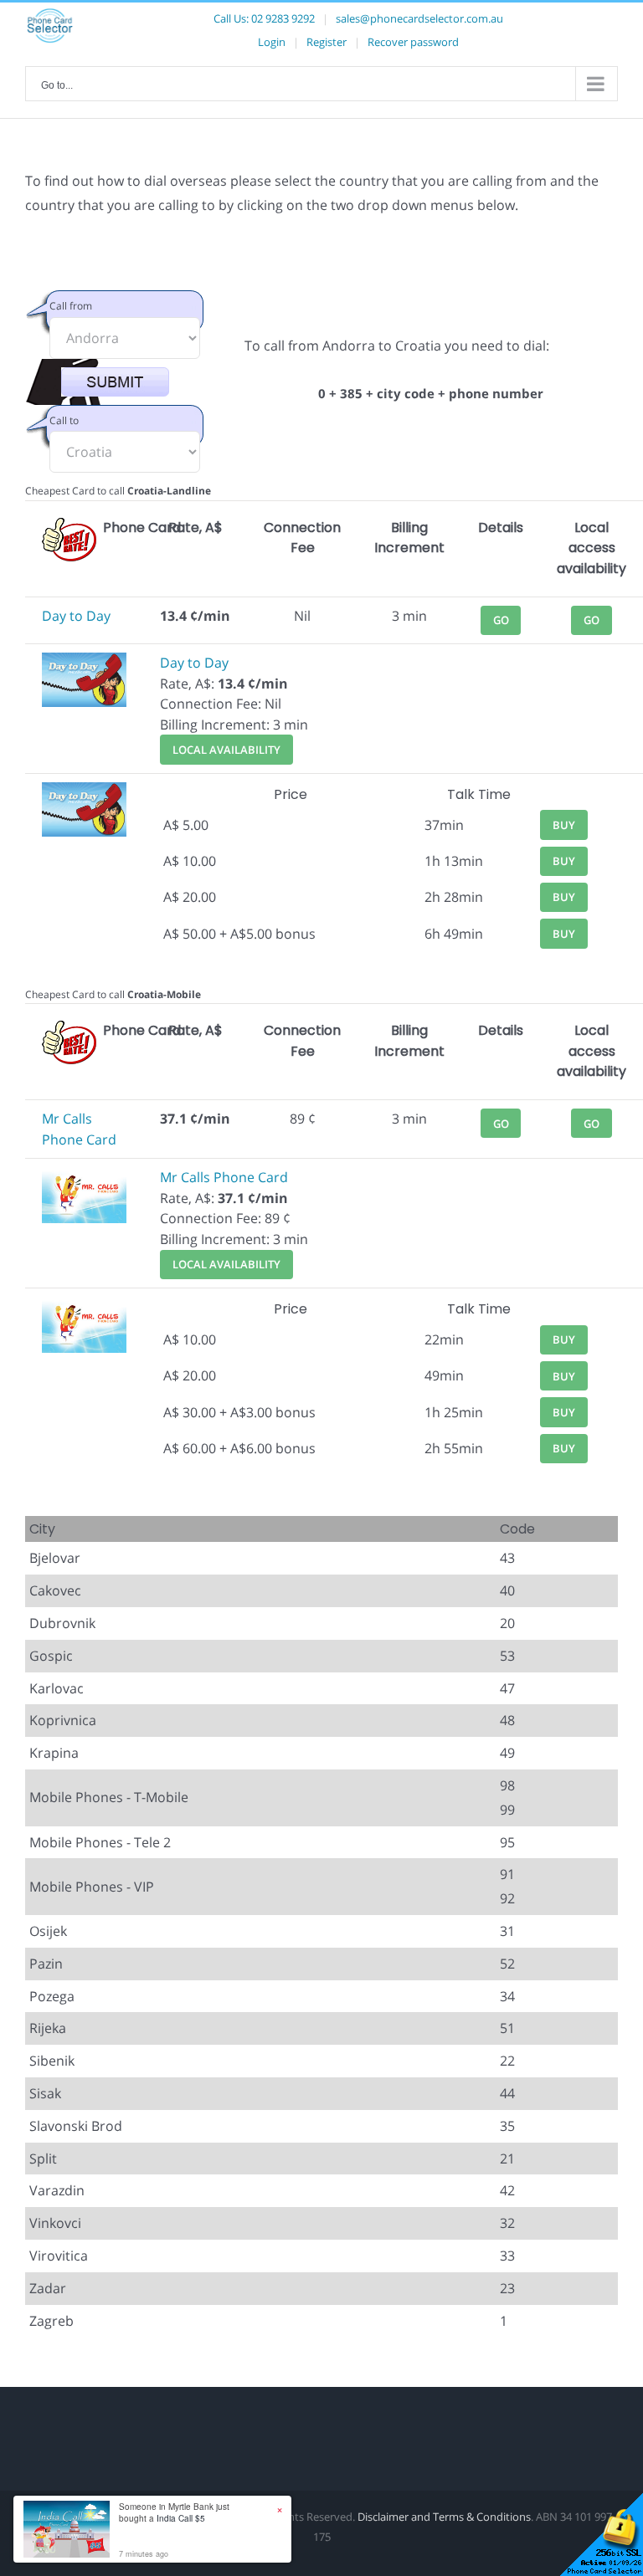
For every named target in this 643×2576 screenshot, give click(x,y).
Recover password (413, 42)
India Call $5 (181, 2518)
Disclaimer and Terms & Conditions (444, 2517)
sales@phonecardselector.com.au (419, 18)
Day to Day (76, 616)
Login (272, 42)
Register (327, 42)
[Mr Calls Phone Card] (84, 1177)
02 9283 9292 (283, 18)
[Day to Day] (84, 663)
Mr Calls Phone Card (224, 1177)
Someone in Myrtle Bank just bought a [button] (174, 2512)
